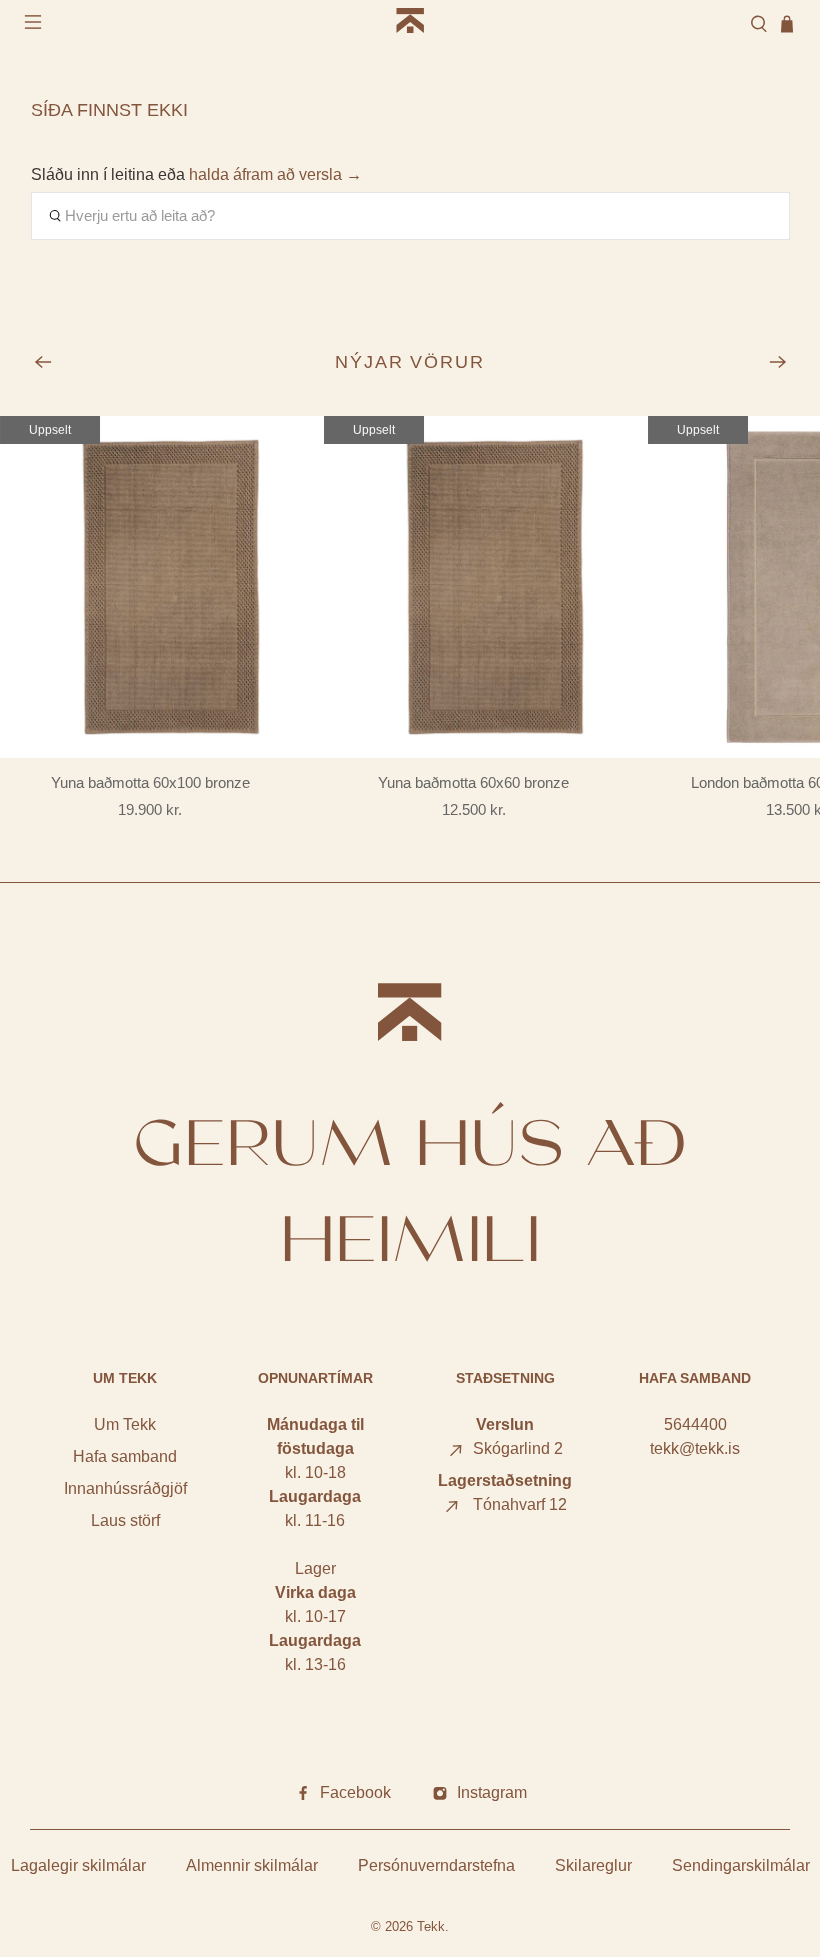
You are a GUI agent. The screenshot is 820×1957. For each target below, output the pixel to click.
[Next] (778, 362)
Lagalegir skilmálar (78, 1865)
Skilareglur (593, 1865)
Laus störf (125, 1520)
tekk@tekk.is (695, 1448)
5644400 (695, 1424)
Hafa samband (125, 1456)
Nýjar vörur (410, 362)
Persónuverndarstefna (436, 1865)
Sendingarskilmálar (741, 1865)
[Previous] (43, 362)
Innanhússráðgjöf (125, 1488)
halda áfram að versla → (275, 174)
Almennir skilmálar (252, 1865)
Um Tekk (125, 1424)
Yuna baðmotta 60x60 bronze (473, 782)
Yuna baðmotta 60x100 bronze (150, 782)
